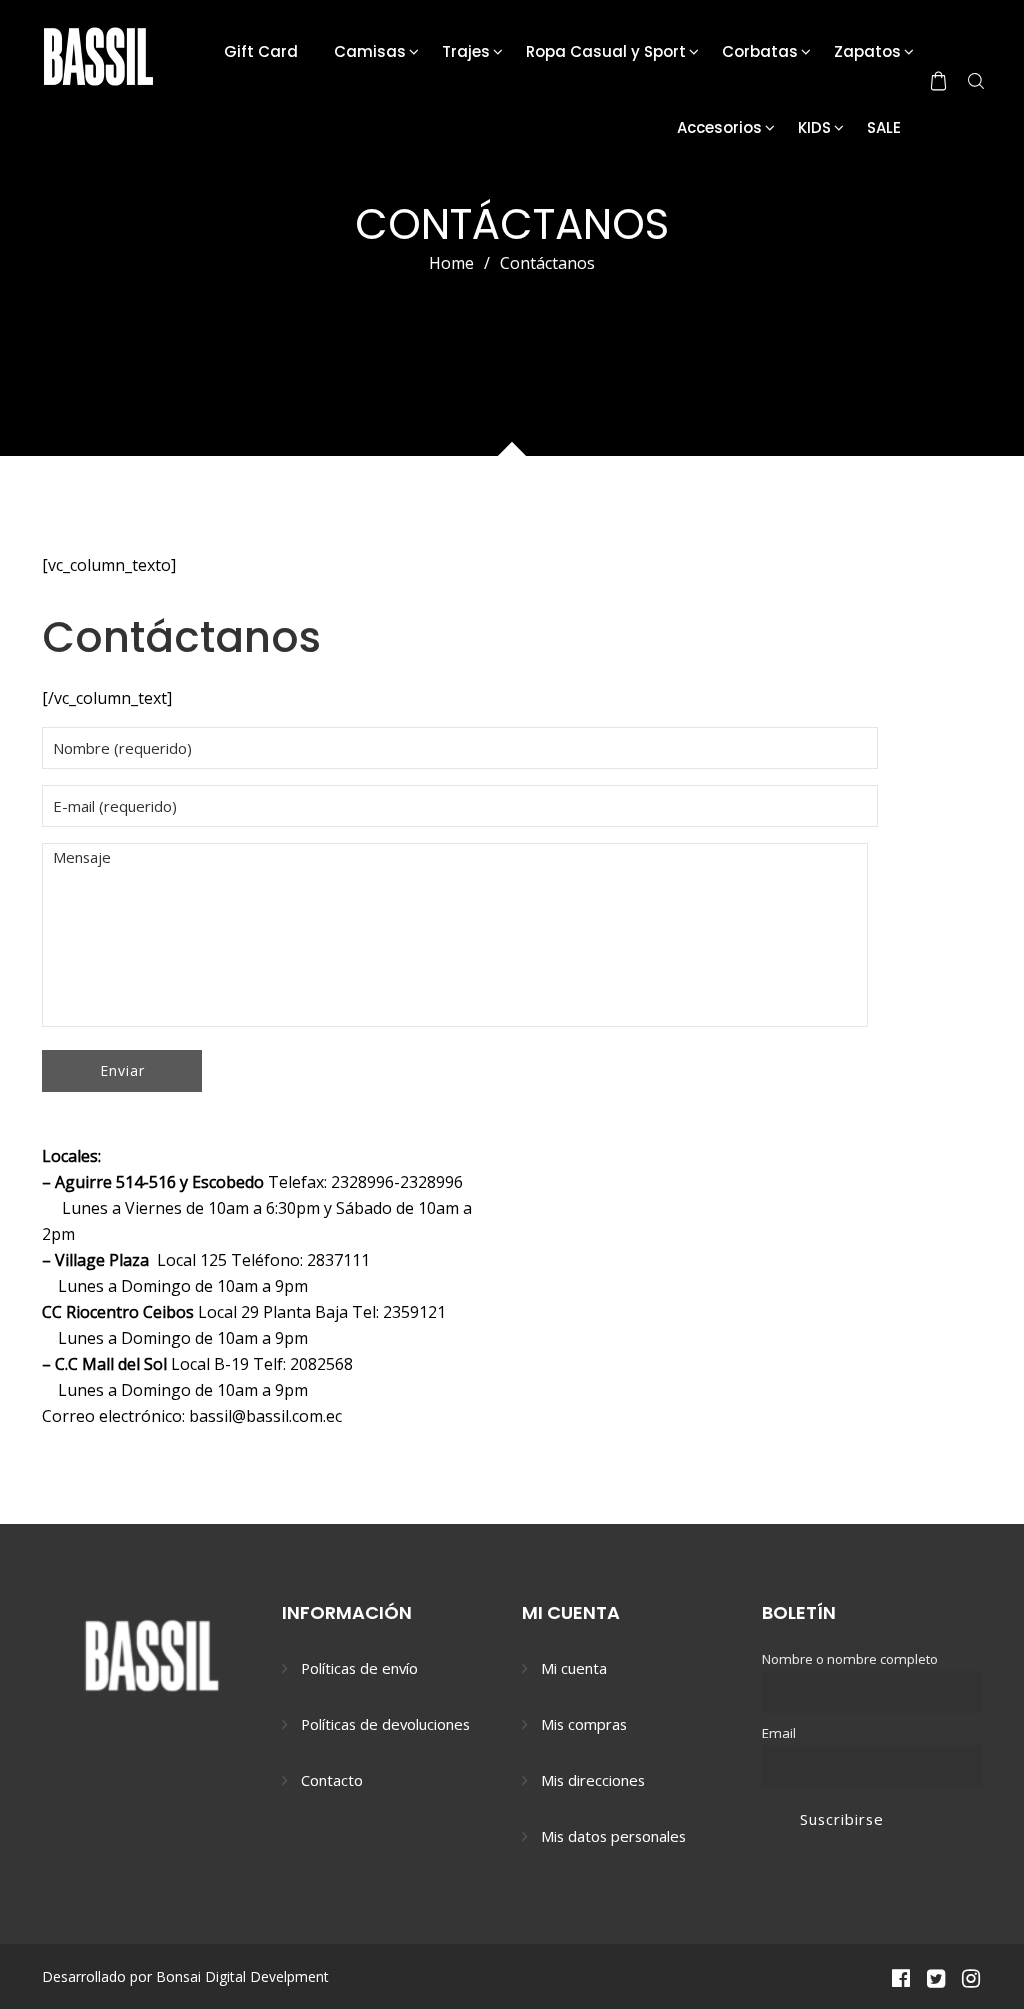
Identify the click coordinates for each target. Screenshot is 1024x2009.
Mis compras (584, 1724)
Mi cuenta (574, 1668)
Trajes (466, 51)
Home (451, 263)
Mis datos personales (613, 1836)
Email (779, 1733)
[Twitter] (935, 1976)
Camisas (370, 51)
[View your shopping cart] (938, 81)
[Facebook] (900, 1976)
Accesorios (719, 127)
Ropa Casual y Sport (606, 51)
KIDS (814, 127)
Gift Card (261, 51)
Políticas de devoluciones (385, 1724)
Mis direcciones (593, 1780)
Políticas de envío (359, 1668)
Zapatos (867, 51)
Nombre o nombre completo (850, 1659)
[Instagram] (971, 1976)
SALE (884, 127)
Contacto (332, 1780)
